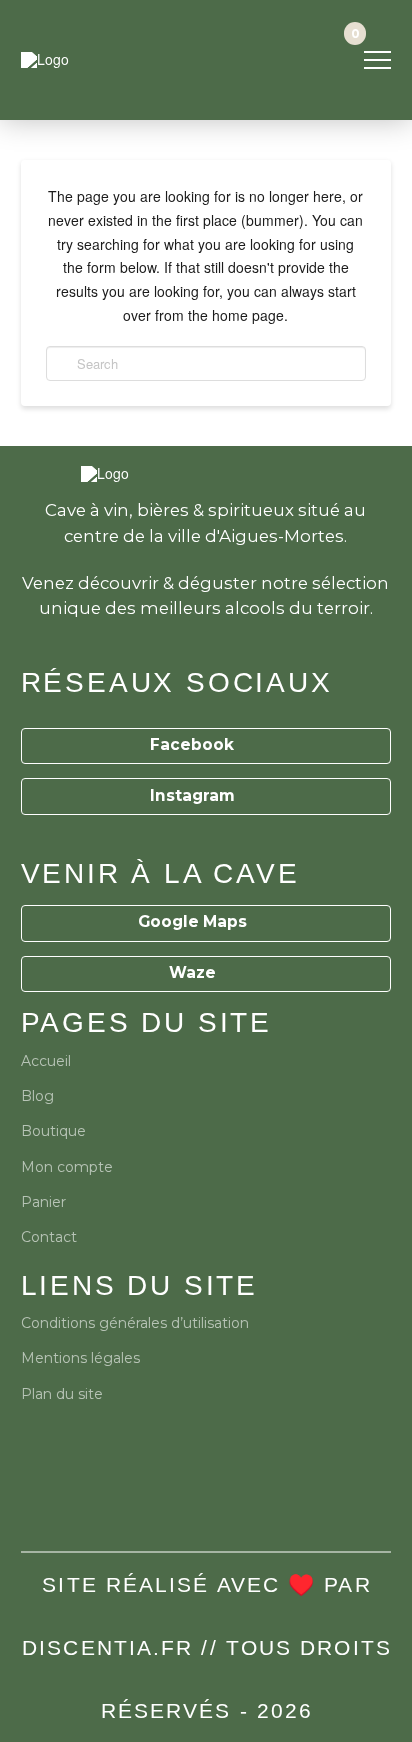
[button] (377, 60)
